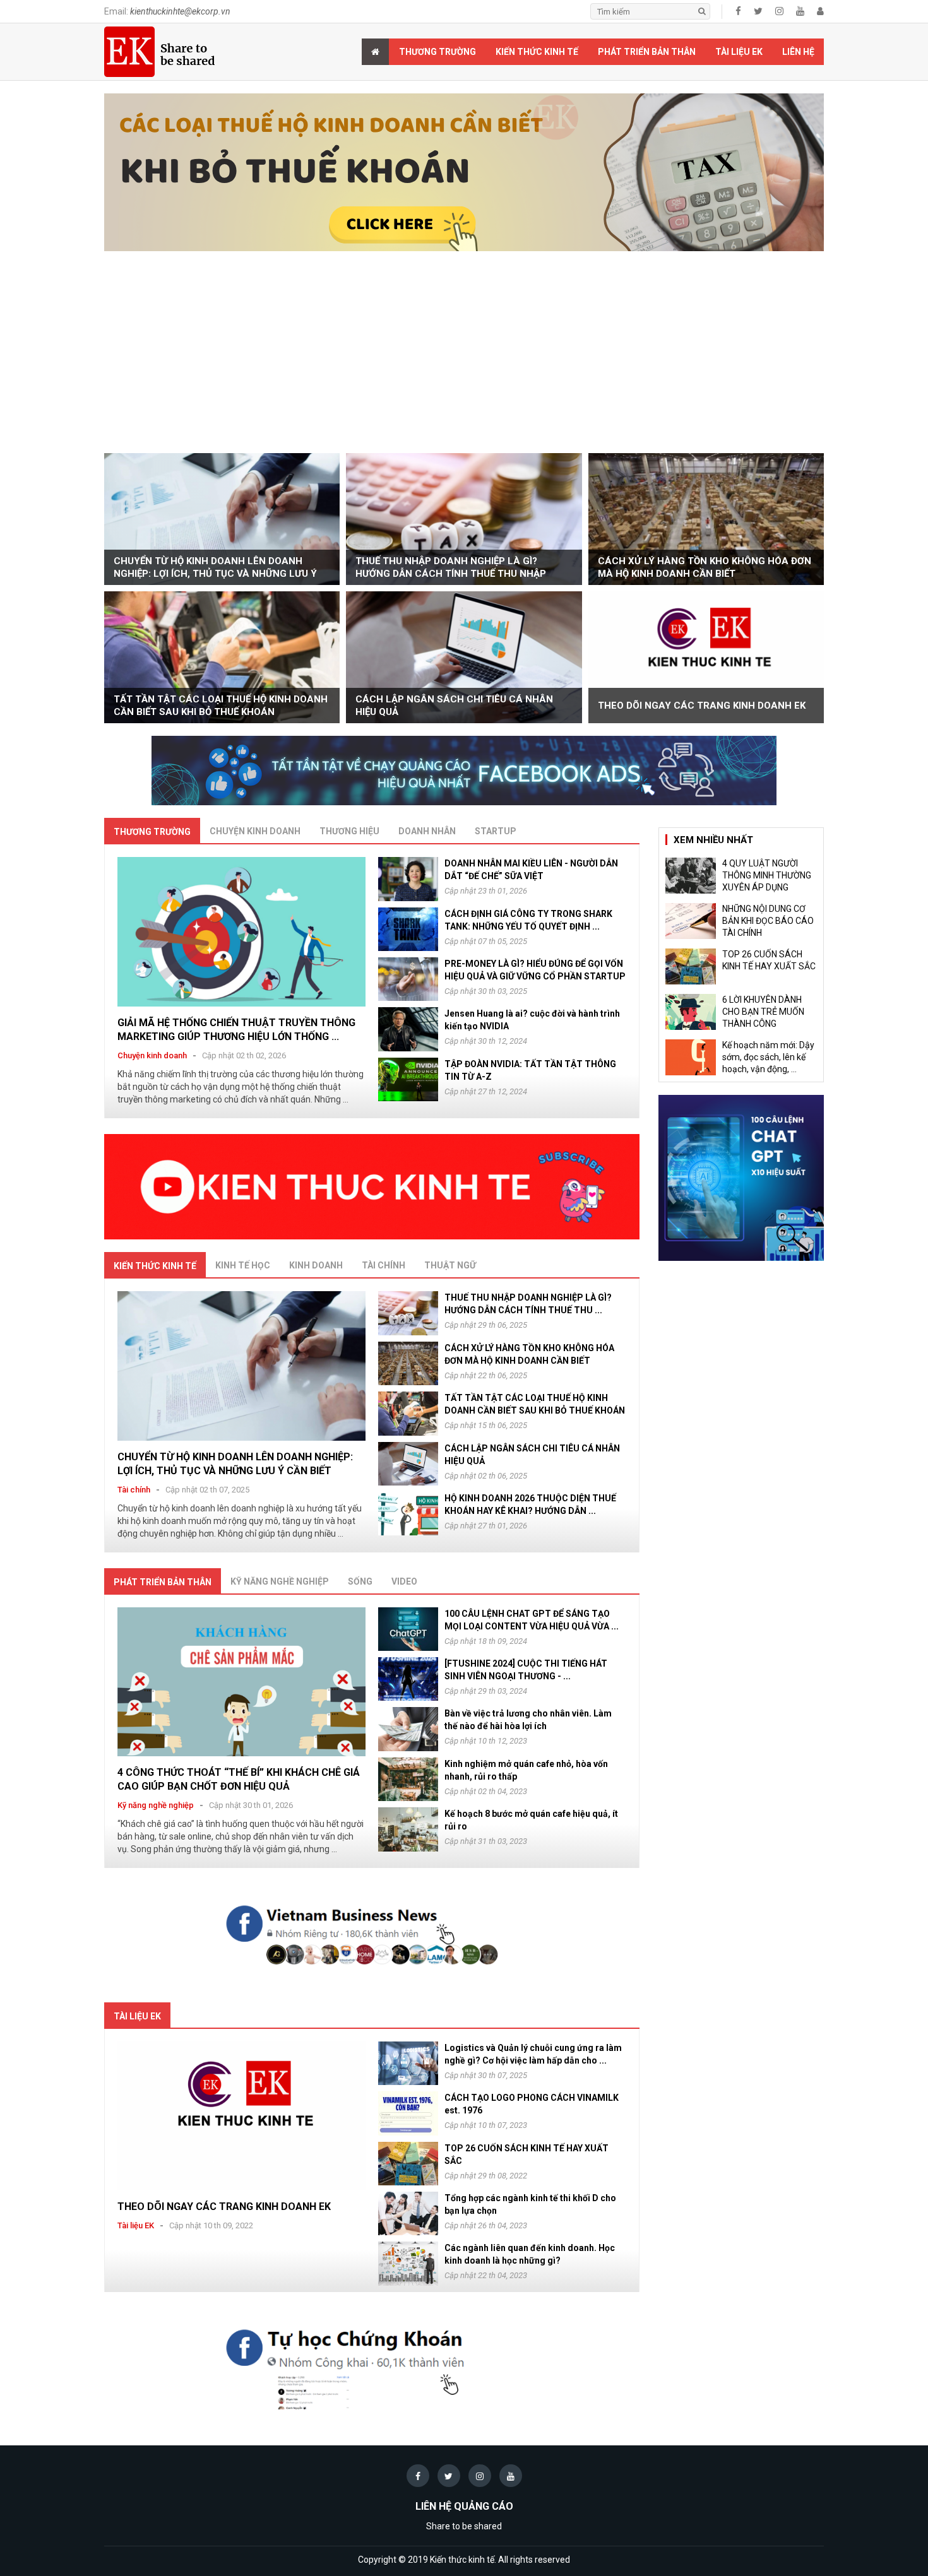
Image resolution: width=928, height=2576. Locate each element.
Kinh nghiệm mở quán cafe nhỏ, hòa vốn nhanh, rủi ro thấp (526, 1770)
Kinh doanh (316, 1265)
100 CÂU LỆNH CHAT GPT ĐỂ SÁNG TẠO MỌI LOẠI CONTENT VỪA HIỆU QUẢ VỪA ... (532, 1620)
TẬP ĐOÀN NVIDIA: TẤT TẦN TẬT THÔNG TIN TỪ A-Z (530, 1070)
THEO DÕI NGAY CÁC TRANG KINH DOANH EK (702, 706)
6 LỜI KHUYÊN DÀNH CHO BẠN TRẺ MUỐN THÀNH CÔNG (763, 1012)
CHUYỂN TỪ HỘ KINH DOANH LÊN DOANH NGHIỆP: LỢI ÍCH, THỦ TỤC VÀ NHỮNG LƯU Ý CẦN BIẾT (215, 568)
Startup (496, 831)
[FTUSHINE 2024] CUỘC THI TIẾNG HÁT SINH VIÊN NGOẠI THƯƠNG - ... (526, 1670)
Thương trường (437, 52)
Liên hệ (798, 52)
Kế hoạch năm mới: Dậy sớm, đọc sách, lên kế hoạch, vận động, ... (768, 1057)
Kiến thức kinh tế (537, 52)
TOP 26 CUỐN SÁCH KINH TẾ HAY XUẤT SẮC (526, 2154)
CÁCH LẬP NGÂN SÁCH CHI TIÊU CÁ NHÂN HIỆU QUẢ (454, 706)
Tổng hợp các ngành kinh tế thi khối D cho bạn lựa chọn (530, 2204)
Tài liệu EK (739, 52)
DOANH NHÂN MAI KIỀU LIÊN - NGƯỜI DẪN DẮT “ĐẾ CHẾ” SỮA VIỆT (531, 870)
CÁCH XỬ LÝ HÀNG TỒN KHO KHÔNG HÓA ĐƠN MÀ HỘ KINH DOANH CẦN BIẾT (705, 567)
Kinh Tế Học (243, 1265)
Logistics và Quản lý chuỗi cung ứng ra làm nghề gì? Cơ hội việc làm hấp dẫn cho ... (533, 2054)
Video (404, 1581)
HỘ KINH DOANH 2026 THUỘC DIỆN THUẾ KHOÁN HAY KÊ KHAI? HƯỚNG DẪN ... (530, 1504)
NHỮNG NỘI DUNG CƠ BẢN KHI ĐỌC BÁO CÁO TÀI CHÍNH (768, 921)
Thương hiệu (349, 831)
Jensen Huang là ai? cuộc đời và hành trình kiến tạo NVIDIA (532, 1020)
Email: (167, 11)
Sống (360, 1581)
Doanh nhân (427, 831)
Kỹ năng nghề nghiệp (280, 1581)
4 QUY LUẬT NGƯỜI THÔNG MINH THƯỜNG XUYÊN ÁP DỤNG (767, 875)
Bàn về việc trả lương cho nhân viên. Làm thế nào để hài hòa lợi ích (528, 1720)
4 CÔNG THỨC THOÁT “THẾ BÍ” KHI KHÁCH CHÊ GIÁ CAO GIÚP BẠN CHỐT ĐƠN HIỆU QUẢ (239, 1779)
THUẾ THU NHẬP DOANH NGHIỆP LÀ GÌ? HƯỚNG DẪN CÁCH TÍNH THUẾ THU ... (528, 1304)
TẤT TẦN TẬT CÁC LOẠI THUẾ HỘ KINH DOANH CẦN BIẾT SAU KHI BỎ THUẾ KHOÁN (221, 706)
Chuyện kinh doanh (255, 831)
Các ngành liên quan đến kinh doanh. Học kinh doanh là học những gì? (530, 2254)
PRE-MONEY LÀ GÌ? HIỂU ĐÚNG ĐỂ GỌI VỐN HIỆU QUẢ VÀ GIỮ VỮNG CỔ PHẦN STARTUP (535, 970)
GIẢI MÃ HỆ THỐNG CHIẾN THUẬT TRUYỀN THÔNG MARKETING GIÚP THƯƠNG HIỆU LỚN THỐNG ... (236, 1030)
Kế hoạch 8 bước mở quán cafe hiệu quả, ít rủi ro (531, 1820)
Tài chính (384, 1265)
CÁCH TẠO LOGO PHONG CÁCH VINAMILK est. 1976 (532, 2104)
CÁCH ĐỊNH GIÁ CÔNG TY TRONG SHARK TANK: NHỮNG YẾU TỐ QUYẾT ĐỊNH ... (528, 920)
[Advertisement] (464, 358)
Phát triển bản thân (647, 52)
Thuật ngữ (450, 1265)
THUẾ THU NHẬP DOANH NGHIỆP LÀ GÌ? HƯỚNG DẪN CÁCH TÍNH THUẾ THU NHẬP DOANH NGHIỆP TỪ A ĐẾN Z (451, 568)
